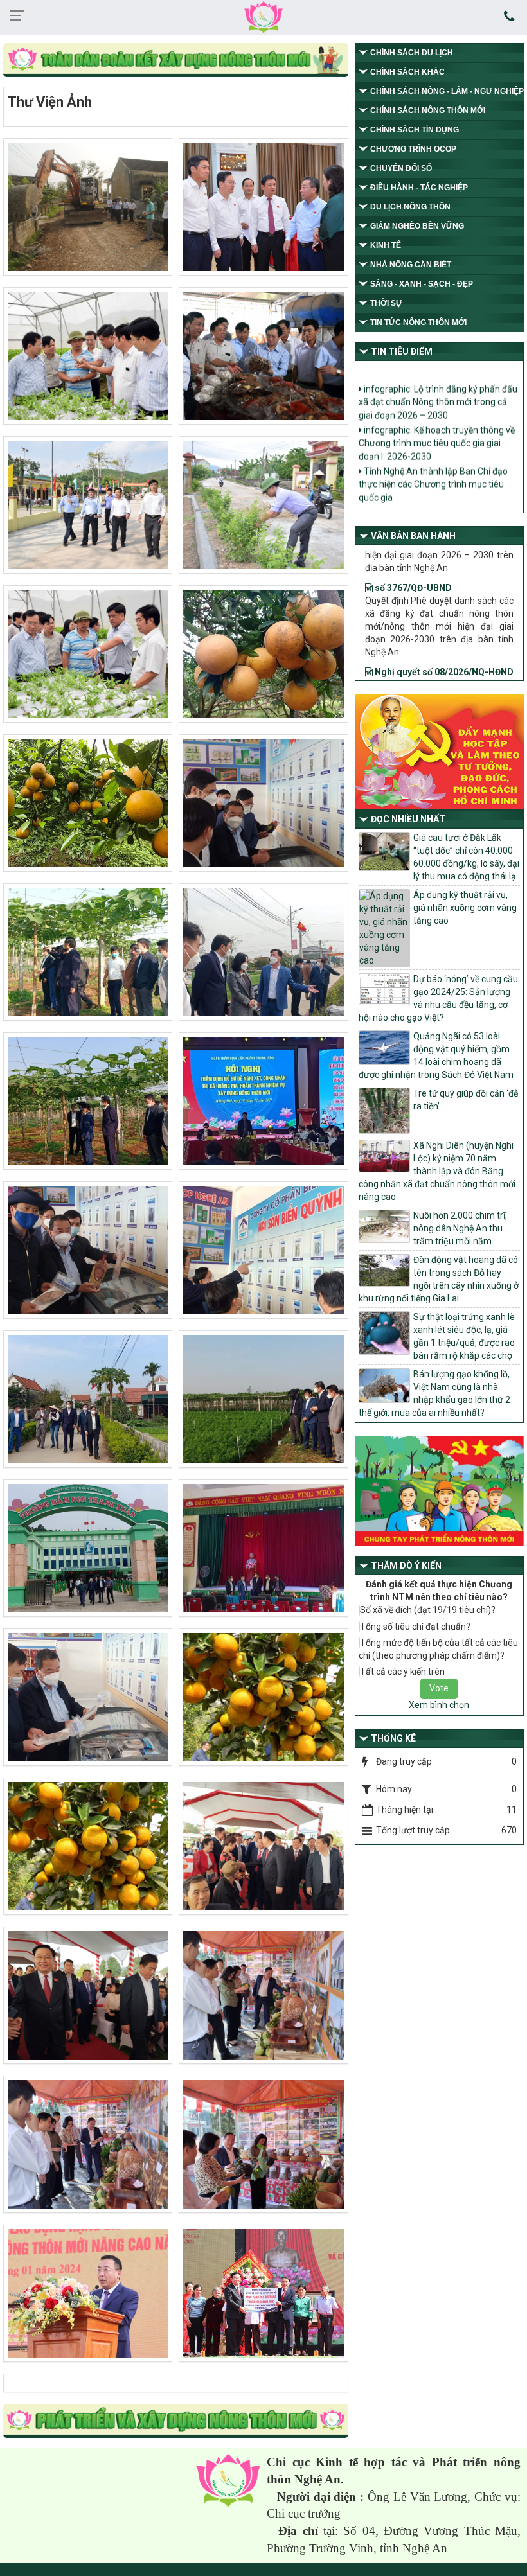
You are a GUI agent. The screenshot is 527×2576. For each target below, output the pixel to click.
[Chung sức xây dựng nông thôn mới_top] (176, 61)
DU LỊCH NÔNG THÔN (410, 207)
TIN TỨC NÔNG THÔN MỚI (418, 322)
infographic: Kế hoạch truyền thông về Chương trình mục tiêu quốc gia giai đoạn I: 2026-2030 (437, 411)
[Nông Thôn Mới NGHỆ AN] (228, 2480)
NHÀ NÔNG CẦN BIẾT (411, 265)
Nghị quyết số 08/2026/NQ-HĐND (443, 621)
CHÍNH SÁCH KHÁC (407, 72)
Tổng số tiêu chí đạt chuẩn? (415, 1627)
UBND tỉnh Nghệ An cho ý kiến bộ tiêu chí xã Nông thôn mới (435, 487)
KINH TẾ (386, 245)
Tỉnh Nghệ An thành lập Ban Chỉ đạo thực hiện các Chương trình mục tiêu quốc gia (433, 452)
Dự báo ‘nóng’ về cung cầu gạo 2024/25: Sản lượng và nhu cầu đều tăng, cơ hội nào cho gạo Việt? (438, 998)
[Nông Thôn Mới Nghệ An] (263, 17)
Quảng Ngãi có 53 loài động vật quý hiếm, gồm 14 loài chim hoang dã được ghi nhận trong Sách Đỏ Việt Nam (436, 1055)
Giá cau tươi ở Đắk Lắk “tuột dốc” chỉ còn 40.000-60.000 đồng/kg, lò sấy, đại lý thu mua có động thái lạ (466, 857)
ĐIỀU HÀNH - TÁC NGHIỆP (419, 188)
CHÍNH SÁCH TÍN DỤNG (415, 130)
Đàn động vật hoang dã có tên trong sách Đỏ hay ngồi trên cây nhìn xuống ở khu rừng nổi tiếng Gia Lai (439, 1279)
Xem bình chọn (439, 1705)
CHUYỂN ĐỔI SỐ (401, 168)
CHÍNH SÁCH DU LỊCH (412, 53)
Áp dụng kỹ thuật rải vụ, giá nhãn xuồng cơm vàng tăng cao (465, 908)
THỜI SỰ (386, 303)
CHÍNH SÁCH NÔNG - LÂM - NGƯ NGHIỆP (447, 91)
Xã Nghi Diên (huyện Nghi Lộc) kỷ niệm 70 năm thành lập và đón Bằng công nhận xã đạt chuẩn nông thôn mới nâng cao (437, 1171)
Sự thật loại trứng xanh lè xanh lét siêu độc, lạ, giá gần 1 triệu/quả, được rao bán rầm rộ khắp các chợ (464, 1336)
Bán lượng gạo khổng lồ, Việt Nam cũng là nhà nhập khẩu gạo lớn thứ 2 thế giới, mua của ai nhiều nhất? (434, 1393)
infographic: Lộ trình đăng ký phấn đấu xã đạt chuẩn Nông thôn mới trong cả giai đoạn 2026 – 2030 (438, 370)
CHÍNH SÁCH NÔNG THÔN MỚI (428, 110)
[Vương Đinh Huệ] (176, 2422)
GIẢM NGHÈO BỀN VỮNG (417, 226)
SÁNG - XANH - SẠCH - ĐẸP (422, 284)
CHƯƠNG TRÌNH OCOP (413, 149)
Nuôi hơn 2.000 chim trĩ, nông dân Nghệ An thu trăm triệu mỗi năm (460, 1228)
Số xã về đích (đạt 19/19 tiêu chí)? (428, 1610)
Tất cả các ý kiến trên (402, 1672)
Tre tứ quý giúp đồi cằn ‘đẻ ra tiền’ (466, 1100)
